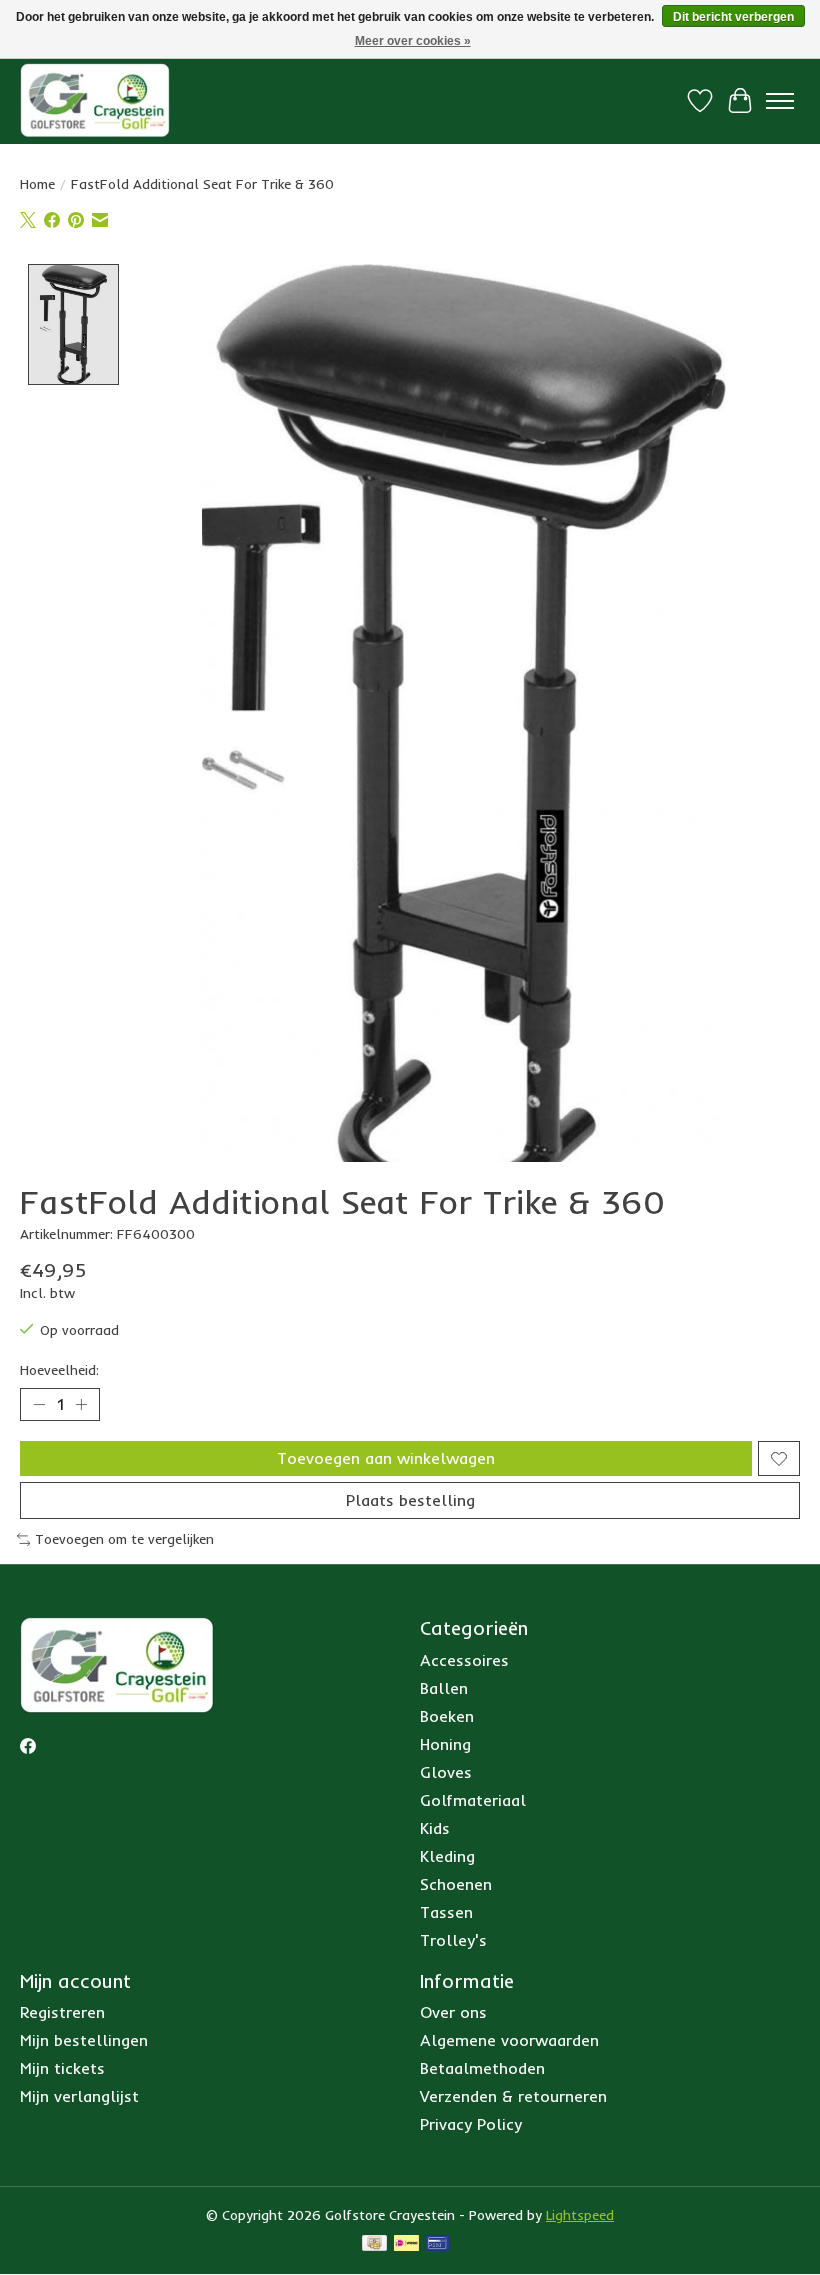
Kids (435, 1828)
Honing (445, 1744)
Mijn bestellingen (84, 2040)
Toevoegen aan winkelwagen (386, 1458)
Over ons (453, 2012)
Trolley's (453, 1940)
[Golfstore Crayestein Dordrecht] (95, 100)
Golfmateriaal (473, 1800)
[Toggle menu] (780, 101)
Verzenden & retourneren (513, 2096)
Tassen (446, 1912)
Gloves (446, 1772)
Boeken (447, 1716)
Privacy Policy (471, 2124)
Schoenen (456, 1884)
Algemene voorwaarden (509, 2040)
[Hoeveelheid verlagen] (39, 1405)
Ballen (444, 1688)
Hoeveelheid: (59, 1370)
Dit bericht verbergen (733, 17)
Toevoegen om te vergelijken (124, 1539)
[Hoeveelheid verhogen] (81, 1405)
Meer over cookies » (413, 41)
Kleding (447, 1856)
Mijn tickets (62, 2068)
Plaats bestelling (410, 1500)
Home (37, 184)
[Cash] (374, 2244)
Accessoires (464, 1660)
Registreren (62, 2012)
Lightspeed (580, 2215)
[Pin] (437, 2244)
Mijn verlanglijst (79, 2096)
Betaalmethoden (482, 2068)
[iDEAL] (406, 2244)
